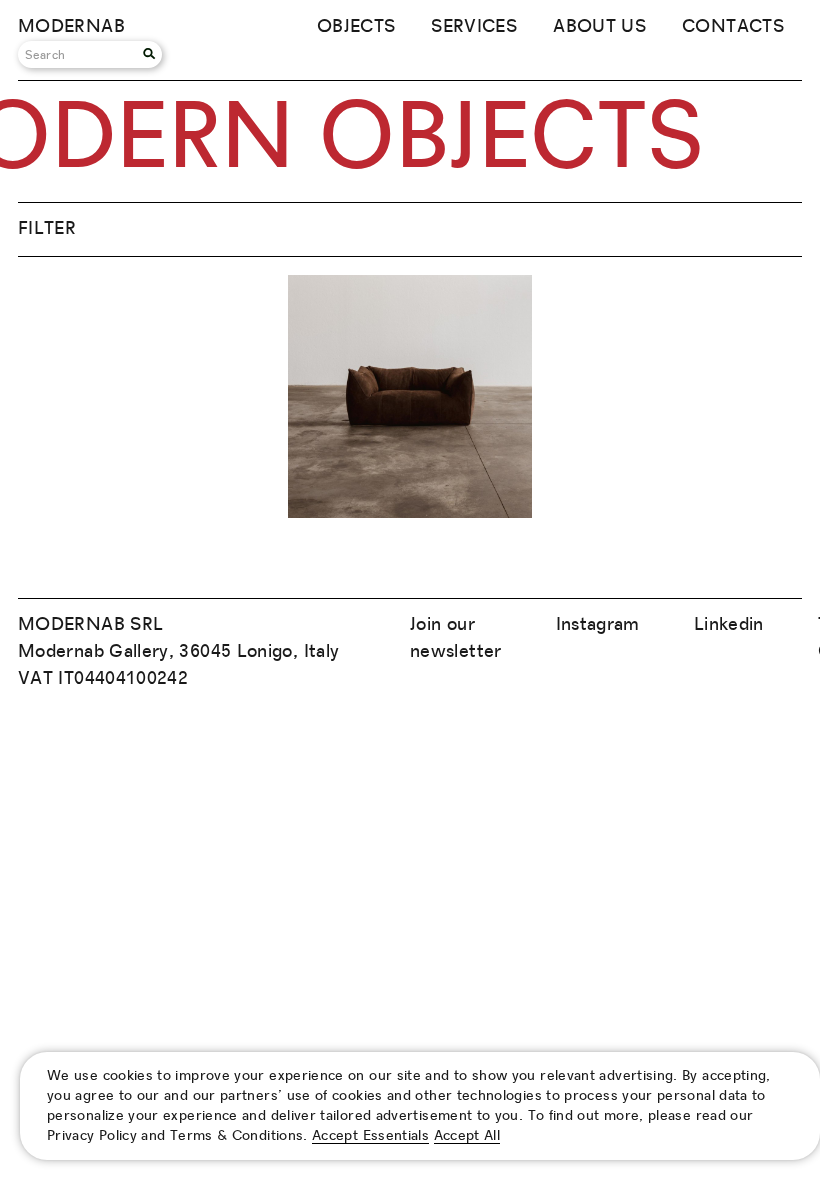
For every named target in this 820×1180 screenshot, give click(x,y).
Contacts (733, 27)
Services (474, 27)
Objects (356, 27)
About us (599, 27)
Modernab (71, 27)
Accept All (467, 1136)
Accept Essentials (370, 1136)
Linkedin (729, 625)
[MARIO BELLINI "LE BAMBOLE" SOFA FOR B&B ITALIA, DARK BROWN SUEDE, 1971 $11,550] (409, 513)
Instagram (598, 625)
